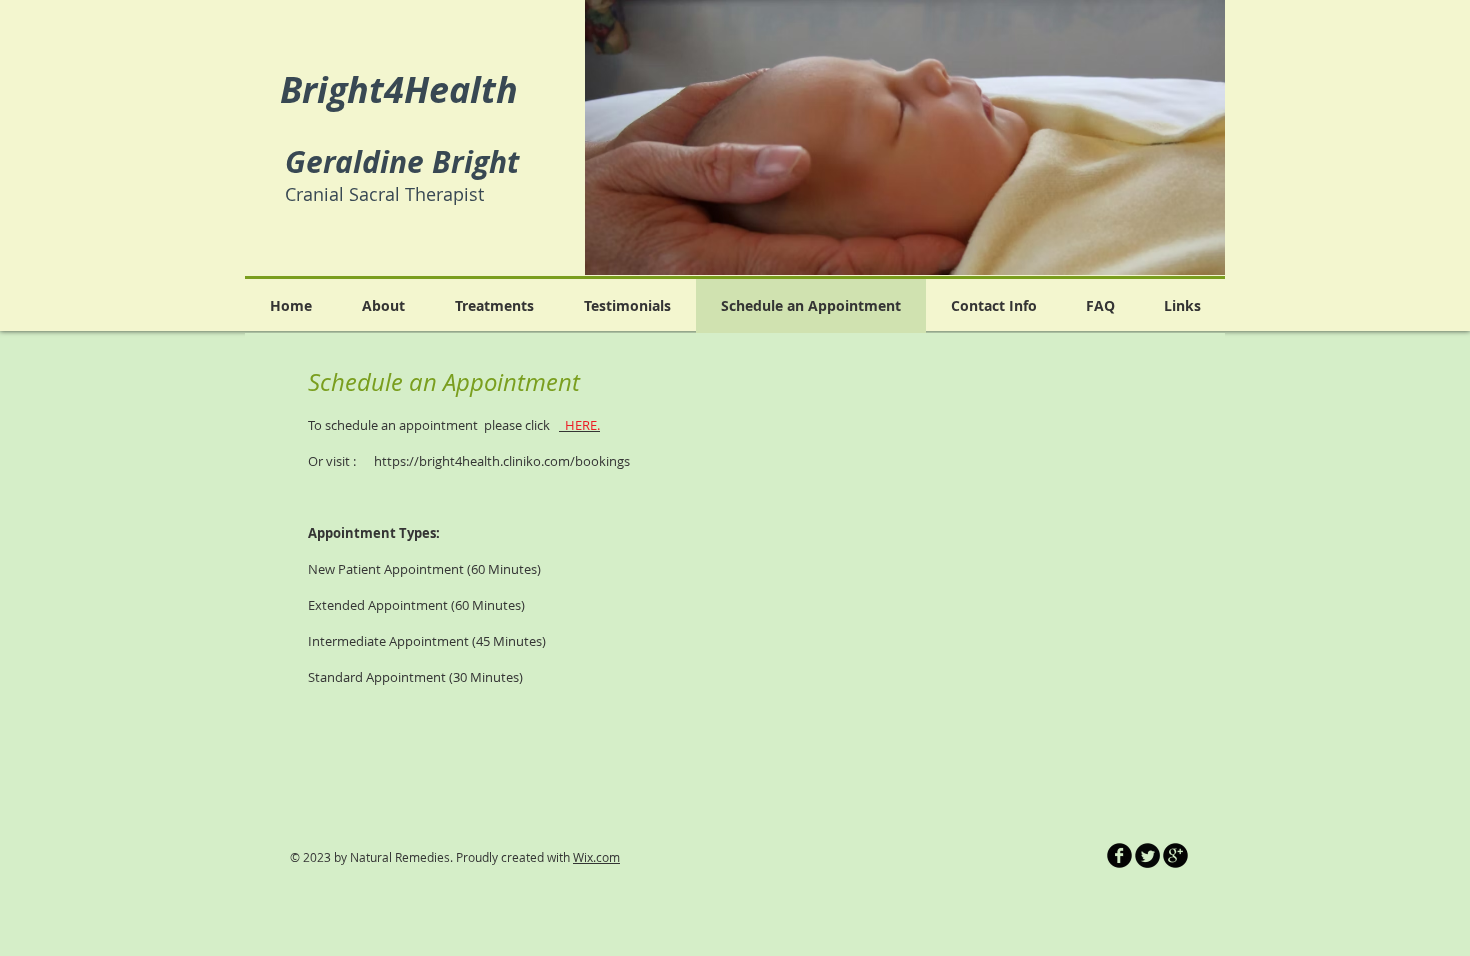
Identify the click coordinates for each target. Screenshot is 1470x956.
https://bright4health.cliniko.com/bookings (502, 461)
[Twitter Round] (1147, 855)
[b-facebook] (1119, 855)
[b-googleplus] (1175, 855)
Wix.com (596, 857)
